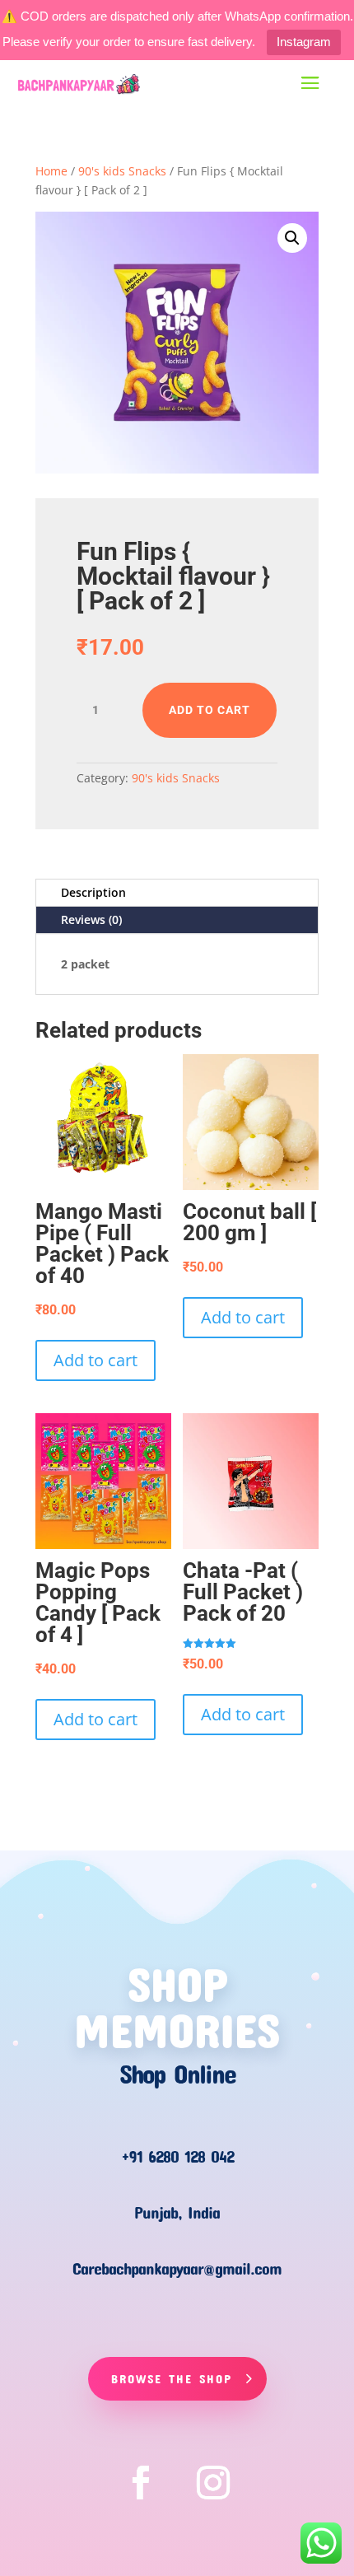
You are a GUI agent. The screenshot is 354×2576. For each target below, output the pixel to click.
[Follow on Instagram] (213, 2483)
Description (93, 892)
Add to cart (210, 710)
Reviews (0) (91, 919)
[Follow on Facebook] (141, 2483)
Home (51, 171)
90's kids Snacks (122, 171)
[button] (292, 238)
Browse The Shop (172, 2378)
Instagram (304, 42)
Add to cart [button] (95, 1360)
